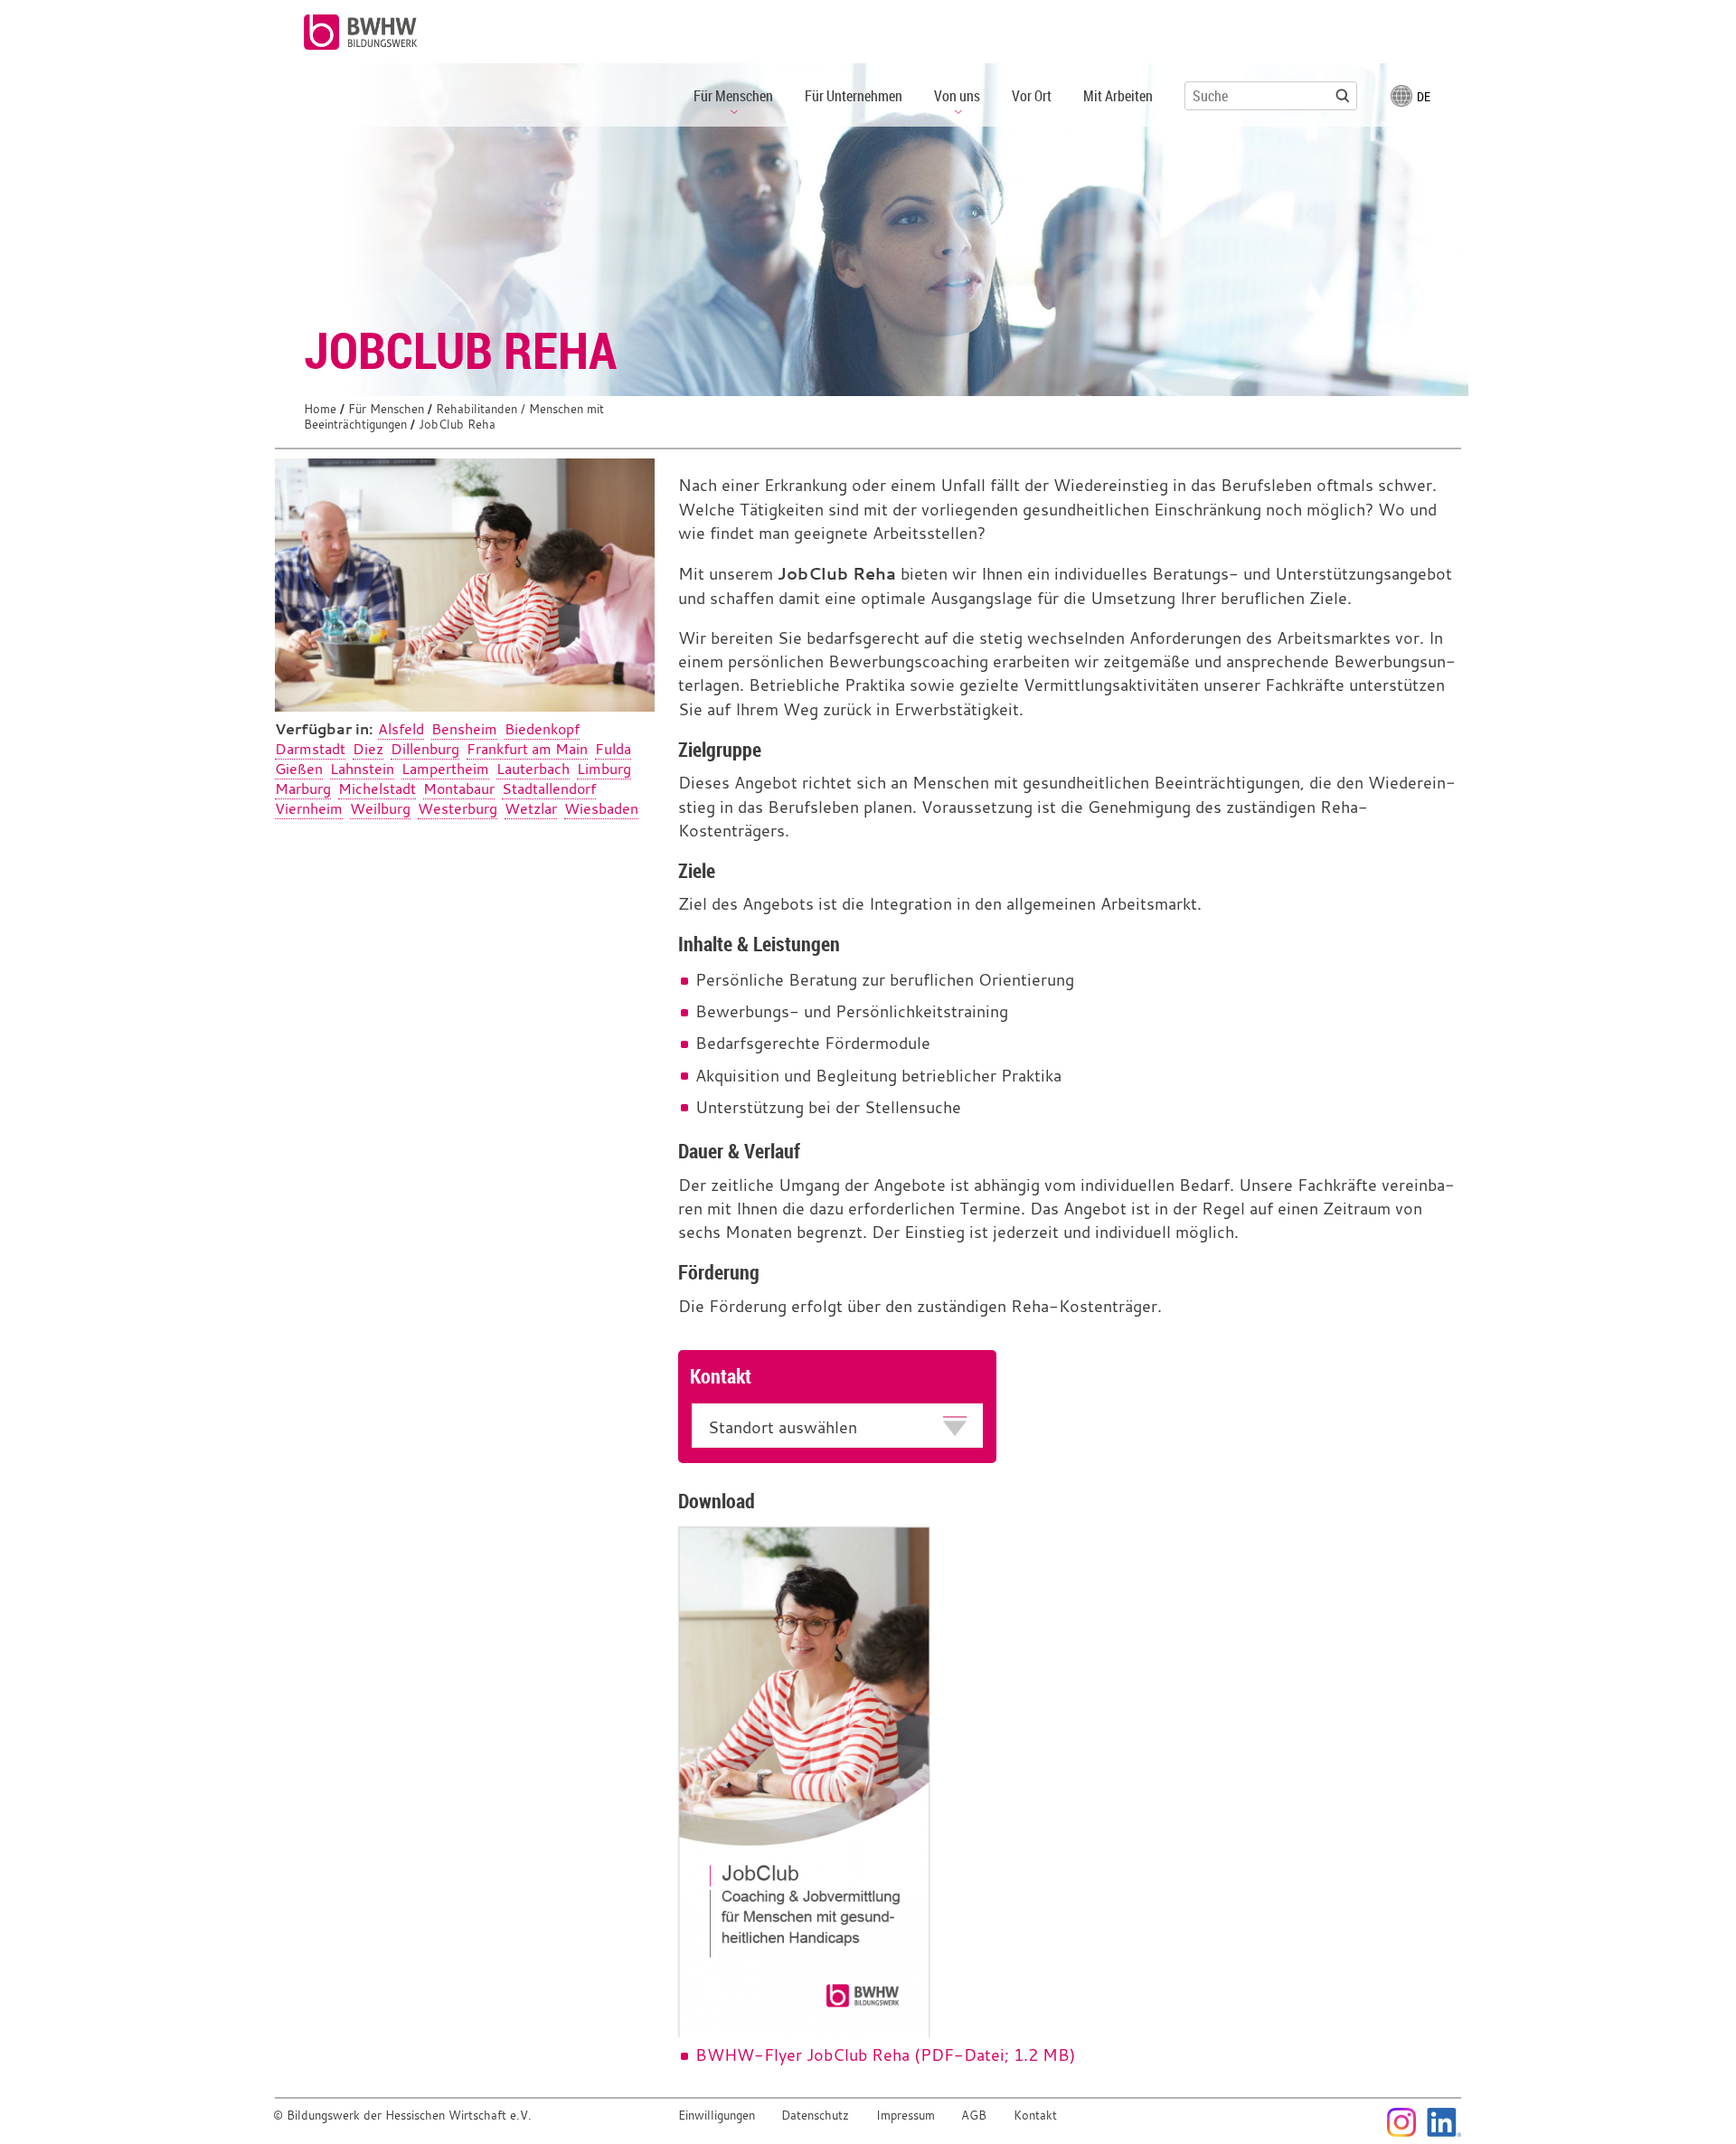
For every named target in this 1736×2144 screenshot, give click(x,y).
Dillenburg (425, 749)
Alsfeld (401, 729)
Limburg (604, 769)
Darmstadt (310, 749)
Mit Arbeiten (1118, 96)
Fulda (613, 749)
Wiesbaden (601, 808)
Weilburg (380, 808)
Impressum (906, 2116)
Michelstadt (377, 789)
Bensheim (464, 729)
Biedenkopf (542, 729)
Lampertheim (445, 769)
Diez (368, 749)
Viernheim (309, 808)
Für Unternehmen (854, 96)
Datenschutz (815, 2116)
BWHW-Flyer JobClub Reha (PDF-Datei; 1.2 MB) (886, 2055)
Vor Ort (1032, 96)
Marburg (303, 789)
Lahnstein (362, 769)
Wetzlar (531, 808)
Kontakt (1035, 2116)
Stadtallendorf (549, 789)
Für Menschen (386, 409)
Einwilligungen (717, 2116)
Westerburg (458, 808)
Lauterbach (533, 769)
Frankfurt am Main (527, 749)
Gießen (299, 769)
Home (320, 409)
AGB (974, 2116)
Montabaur (459, 789)
